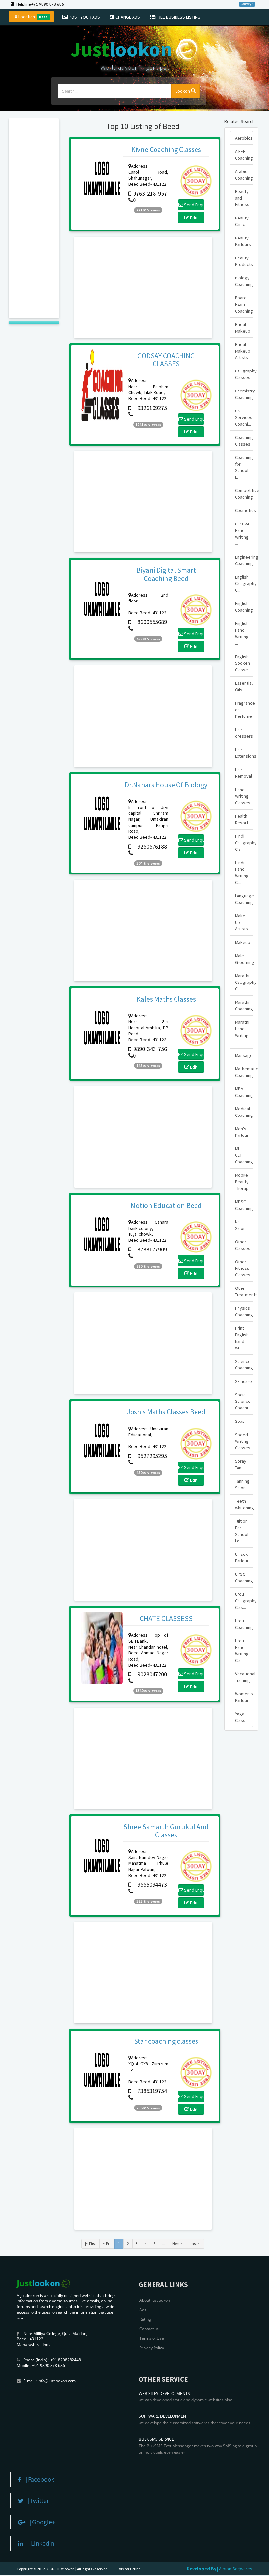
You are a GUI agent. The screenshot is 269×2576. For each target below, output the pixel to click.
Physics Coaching (244, 1311)
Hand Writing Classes (243, 796)
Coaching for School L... (244, 467)
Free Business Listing (177, 17)
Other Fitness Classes (243, 1268)
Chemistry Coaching (244, 394)
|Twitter (36, 2501)
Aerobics (244, 138)
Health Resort (242, 819)
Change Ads (127, 17)
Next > (177, 2244)
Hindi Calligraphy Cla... (244, 843)
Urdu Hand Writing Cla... (242, 1651)
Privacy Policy (152, 2348)
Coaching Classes (244, 441)
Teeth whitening (244, 1504)
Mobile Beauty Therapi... (244, 1182)
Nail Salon (240, 1225)
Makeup (243, 942)
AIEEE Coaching (244, 155)
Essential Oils (244, 686)
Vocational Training (244, 1677)
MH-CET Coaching (244, 1155)
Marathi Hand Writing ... (242, 1032)
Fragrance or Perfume (244, 710)
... (164, 2244)
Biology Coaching (244, 281)
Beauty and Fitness (242, 198)
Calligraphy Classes (244, 374)
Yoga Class (240, 1717)
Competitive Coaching (244, 494)
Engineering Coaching (244, 560)
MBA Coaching (244, 1092)
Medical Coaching (244, 1112)
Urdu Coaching (244, 1624)
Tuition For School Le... (242, 1531)
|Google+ (40, 2522)
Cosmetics (244, 510)
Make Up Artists (241, 922)
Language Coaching (244, 899)
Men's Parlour (242, 1132)
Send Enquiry (194, 205)
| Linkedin (39, 2543)
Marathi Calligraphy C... (244, 982)
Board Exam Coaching (244, 304)
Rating (145, 2319)
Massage (244, 1055)
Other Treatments (244, 1291)
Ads (143, 2310)
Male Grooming (244, 959)
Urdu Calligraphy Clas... (244, 1601)
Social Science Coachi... (243, 1401)
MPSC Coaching (244, 1205)
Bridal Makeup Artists (243, 351)
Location (32, 17)
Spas (240, 1421)
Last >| (195, 2244)
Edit (193, 218)
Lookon (183, 91)
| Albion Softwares (235, 2569)
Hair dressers (244, 733)
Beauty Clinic (242, 221)
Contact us (149, 2329)
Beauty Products (244, 261)
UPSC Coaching (244, 1577)
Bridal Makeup (243, 328)
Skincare (243, 1381)
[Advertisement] (34, 218)
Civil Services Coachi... (244, 417)
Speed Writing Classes (243, 1441)
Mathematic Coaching (244, 1072)
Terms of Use (152, 2338)
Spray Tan (241, 1464)
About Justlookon (155, 2300)
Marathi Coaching (244, 1005)
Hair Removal (243, 773)
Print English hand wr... (242, 1338)
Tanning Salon (242, 1484)
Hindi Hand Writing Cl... (242, 872)
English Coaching (244, 607)
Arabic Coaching (244, 175)
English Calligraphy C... (244, 583)
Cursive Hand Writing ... (242, 534)
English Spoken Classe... (243, 663)
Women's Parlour (244, 1697)
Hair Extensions (244, 753)
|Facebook (38, 2479)
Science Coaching (244, 1364)
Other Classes (243, 1245)
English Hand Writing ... (242, 633)
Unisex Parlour (242, 1557)
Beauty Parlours (243, 241)
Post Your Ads (84, 17)
